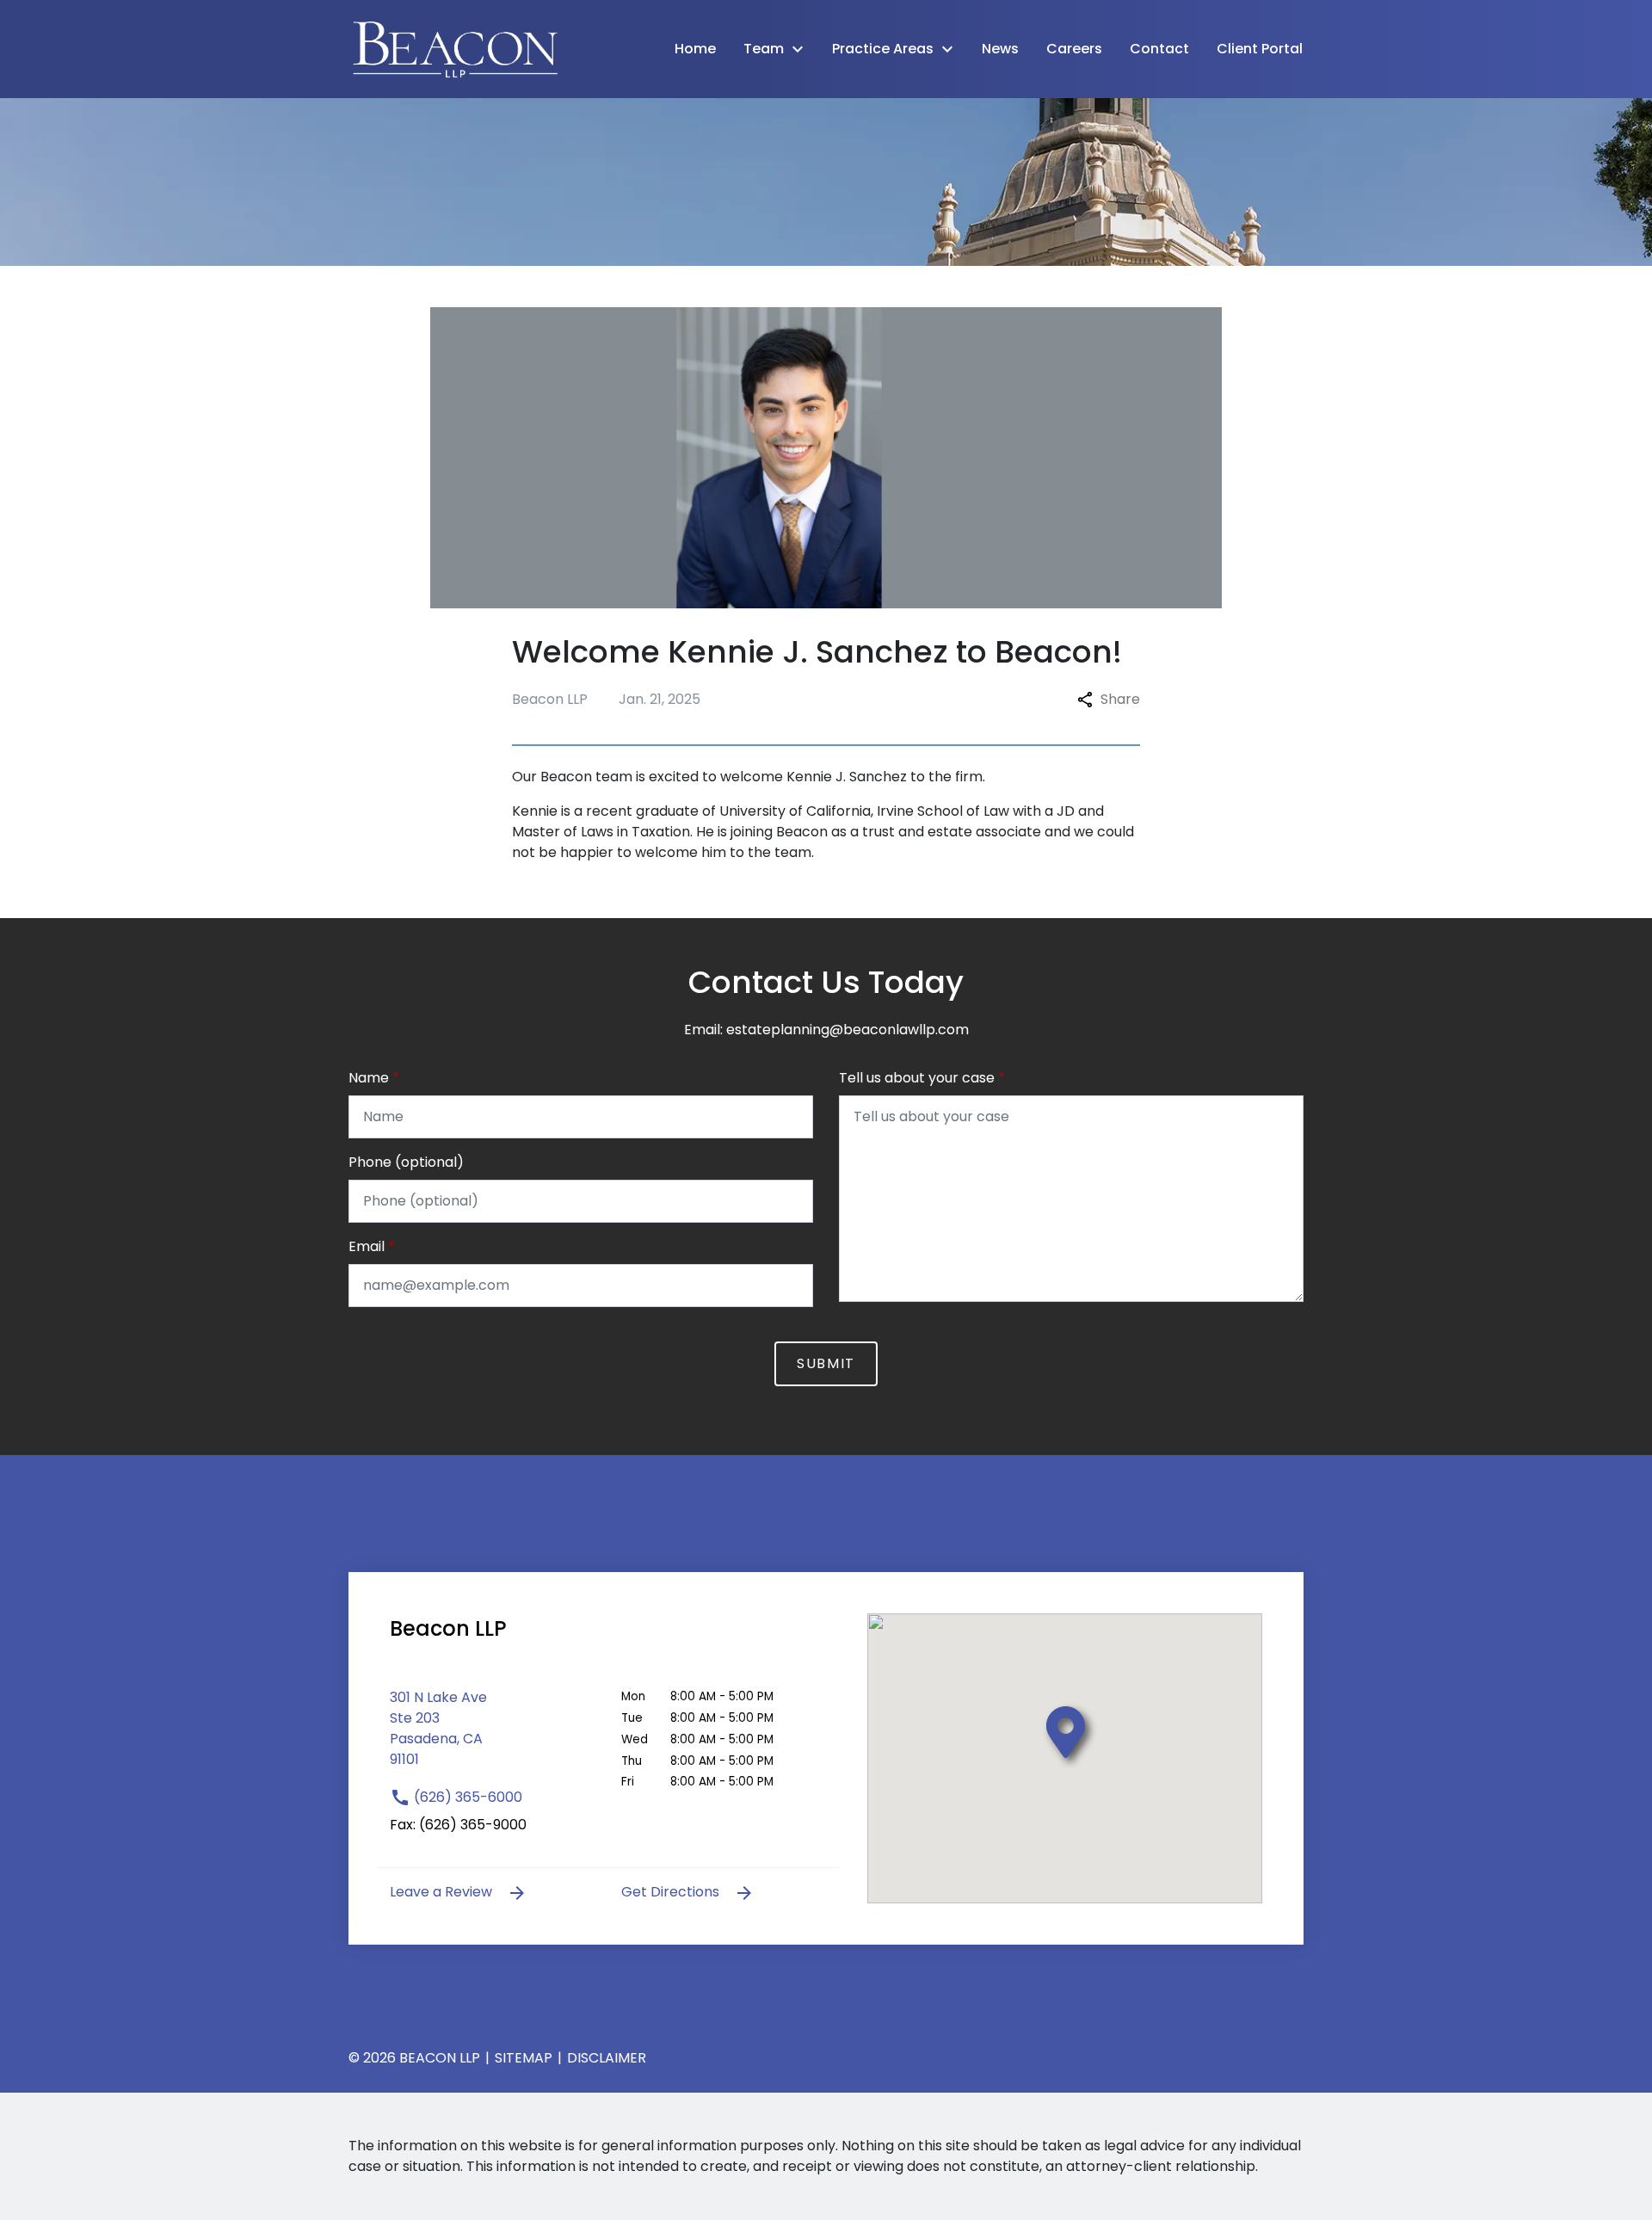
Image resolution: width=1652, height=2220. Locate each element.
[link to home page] (456, 48)
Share (1120, 699)
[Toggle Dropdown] (803, 49)
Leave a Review (443, 1892)
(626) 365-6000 (466, 1797)
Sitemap (524, 2058)
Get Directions (672, 1892)
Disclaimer (607, 2058)
